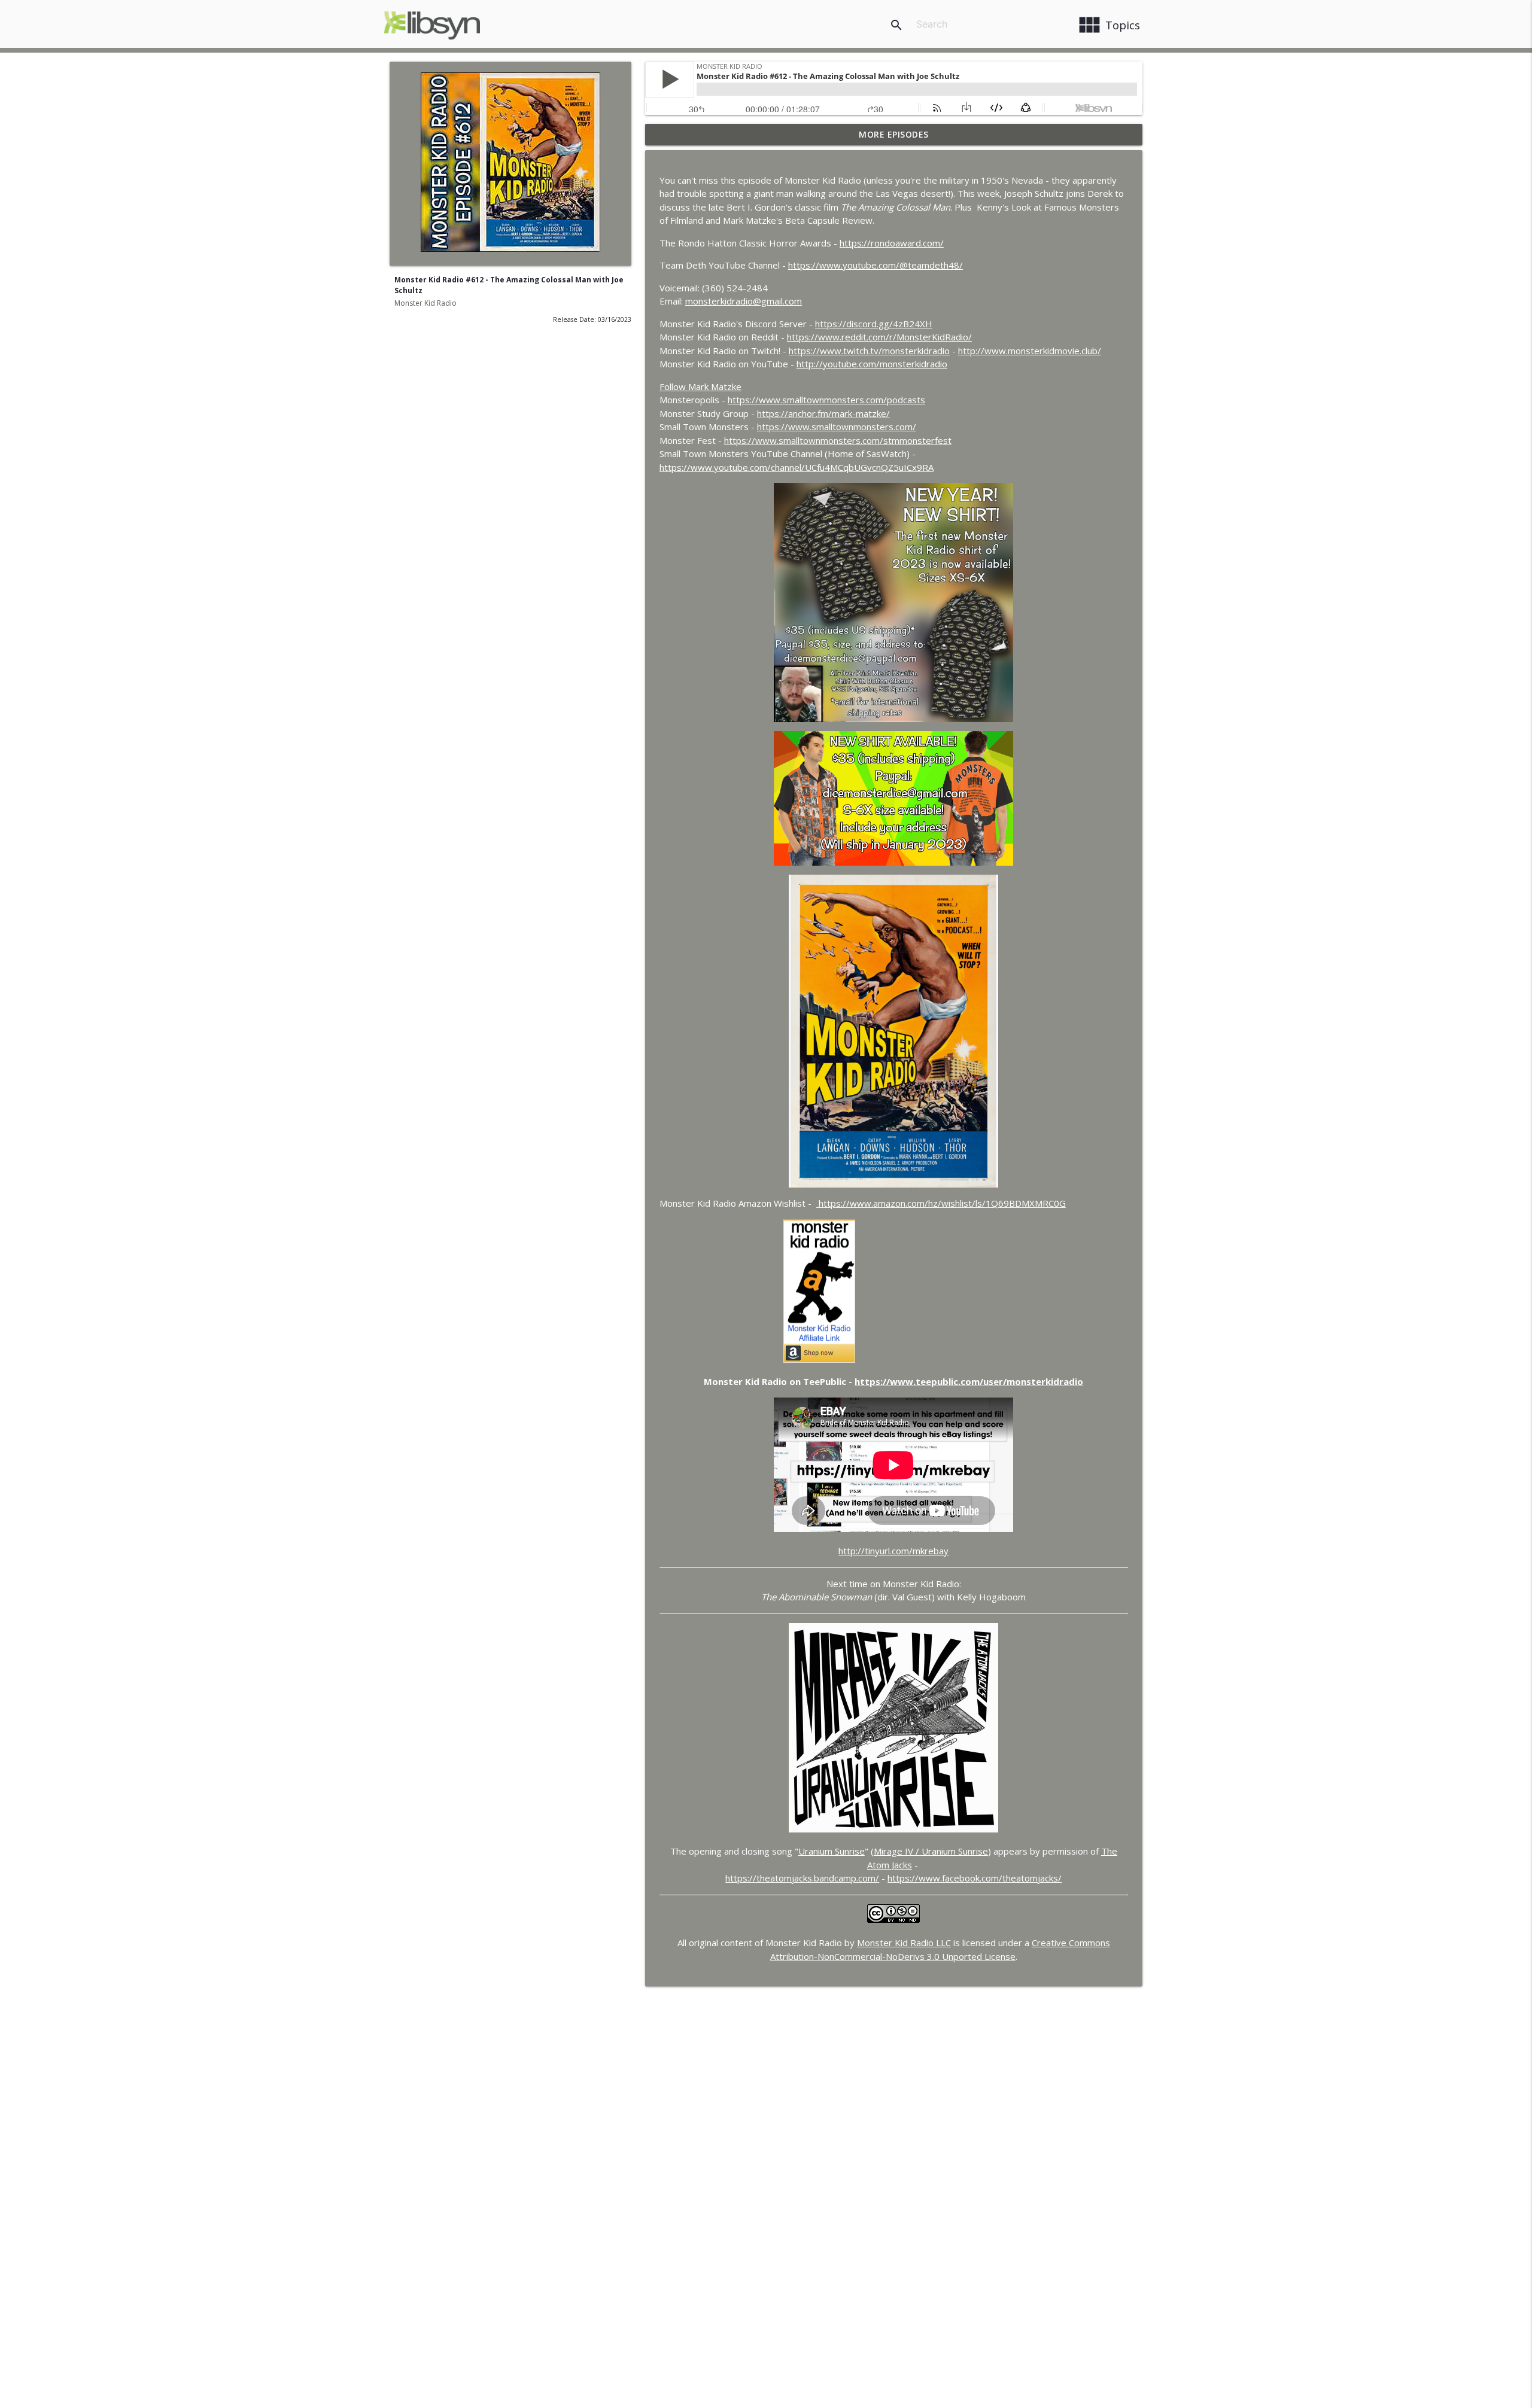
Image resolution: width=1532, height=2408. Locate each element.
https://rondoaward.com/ (892, 243)
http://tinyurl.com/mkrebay (893, 1551)
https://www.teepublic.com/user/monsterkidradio (969, 1381)
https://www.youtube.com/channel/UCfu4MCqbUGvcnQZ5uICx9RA (797, 467)
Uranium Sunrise (832, 1851)
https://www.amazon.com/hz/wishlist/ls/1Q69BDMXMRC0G (941, 1203)
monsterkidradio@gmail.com (744, 301)
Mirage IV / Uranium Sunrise (931, 1851)
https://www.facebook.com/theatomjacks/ (975, 1878)
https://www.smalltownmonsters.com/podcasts (826, 400)
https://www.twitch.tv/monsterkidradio (869, 351)
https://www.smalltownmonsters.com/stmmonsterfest (838, 440)
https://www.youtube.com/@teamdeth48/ (876, 265)
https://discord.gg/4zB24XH (874, 324)
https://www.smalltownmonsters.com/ (837, 427)
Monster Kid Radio (425, 303)
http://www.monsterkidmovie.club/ (1030, 351)
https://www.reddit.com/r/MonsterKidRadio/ (879, 337)
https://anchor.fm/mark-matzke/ (823, 413)
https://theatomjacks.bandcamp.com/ (802, 1878)
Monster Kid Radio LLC (904, 1943)
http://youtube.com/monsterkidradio (872, 364)
